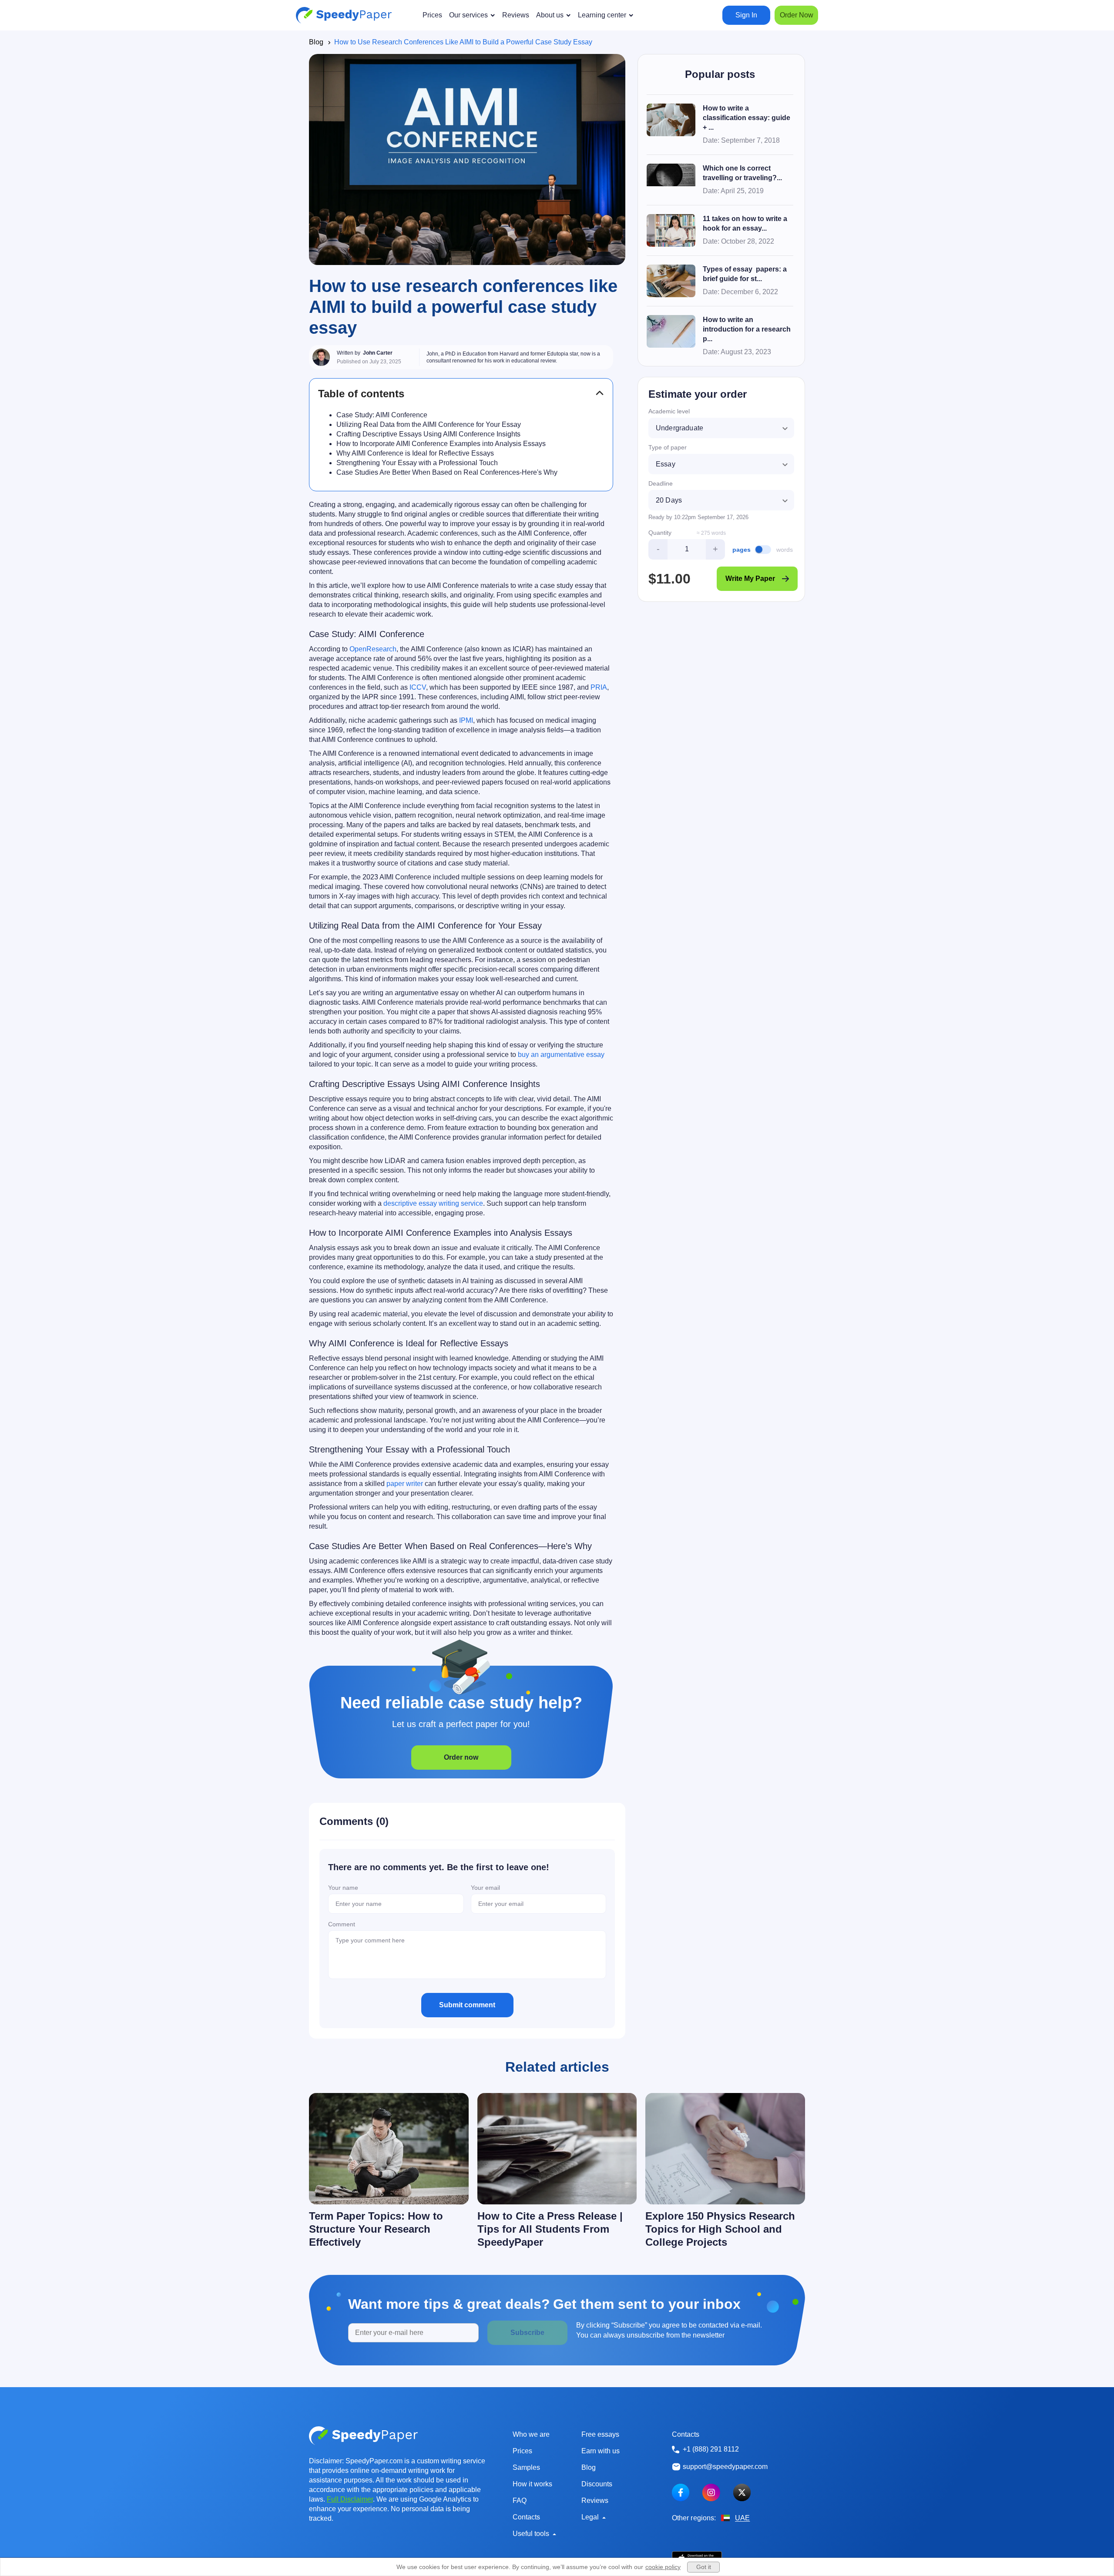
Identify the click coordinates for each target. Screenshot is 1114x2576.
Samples (526, 2467)
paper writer (405, 1484)
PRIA (599, 687)
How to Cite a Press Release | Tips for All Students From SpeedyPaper (550, 2229)
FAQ (520, 2501)
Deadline (661, 483)
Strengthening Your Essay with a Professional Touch (417, 463)
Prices (522, 2451)
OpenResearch (373, 649)
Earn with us (601, 2451)
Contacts (526, 2517)
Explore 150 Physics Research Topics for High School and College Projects (720, 2229)
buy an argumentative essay (561, 1055)
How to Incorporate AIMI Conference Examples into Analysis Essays (441, 444)
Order (797, 15)
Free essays (600, 2434)
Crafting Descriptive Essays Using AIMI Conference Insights (428, 434)
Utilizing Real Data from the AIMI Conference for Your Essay (429, 424)
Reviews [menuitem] (516, 15)
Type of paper (668, 447)
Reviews (595, 2501)
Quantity (660, 533)
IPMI (466, 720)
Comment (342, 1924)
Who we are (531, 2434)
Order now (461, 1757)
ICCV (418, 687)
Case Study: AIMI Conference (382, 415)
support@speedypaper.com (725, 2467)
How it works (532, 2484)
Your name (343, 1888)
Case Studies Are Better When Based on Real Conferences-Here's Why (447, 472)
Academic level (669, 411)
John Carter (378, 353)
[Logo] (344, 15)
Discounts (597, 2484)
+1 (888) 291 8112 (711, 2449)
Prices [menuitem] (432, 15)
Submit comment (467, 2005)
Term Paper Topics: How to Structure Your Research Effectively (376, 2229)
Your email (485, 1888)
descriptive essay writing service (433, 1203)
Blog (316, 42)
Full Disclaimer (350, 2499)
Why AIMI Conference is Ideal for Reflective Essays (415, 453)
